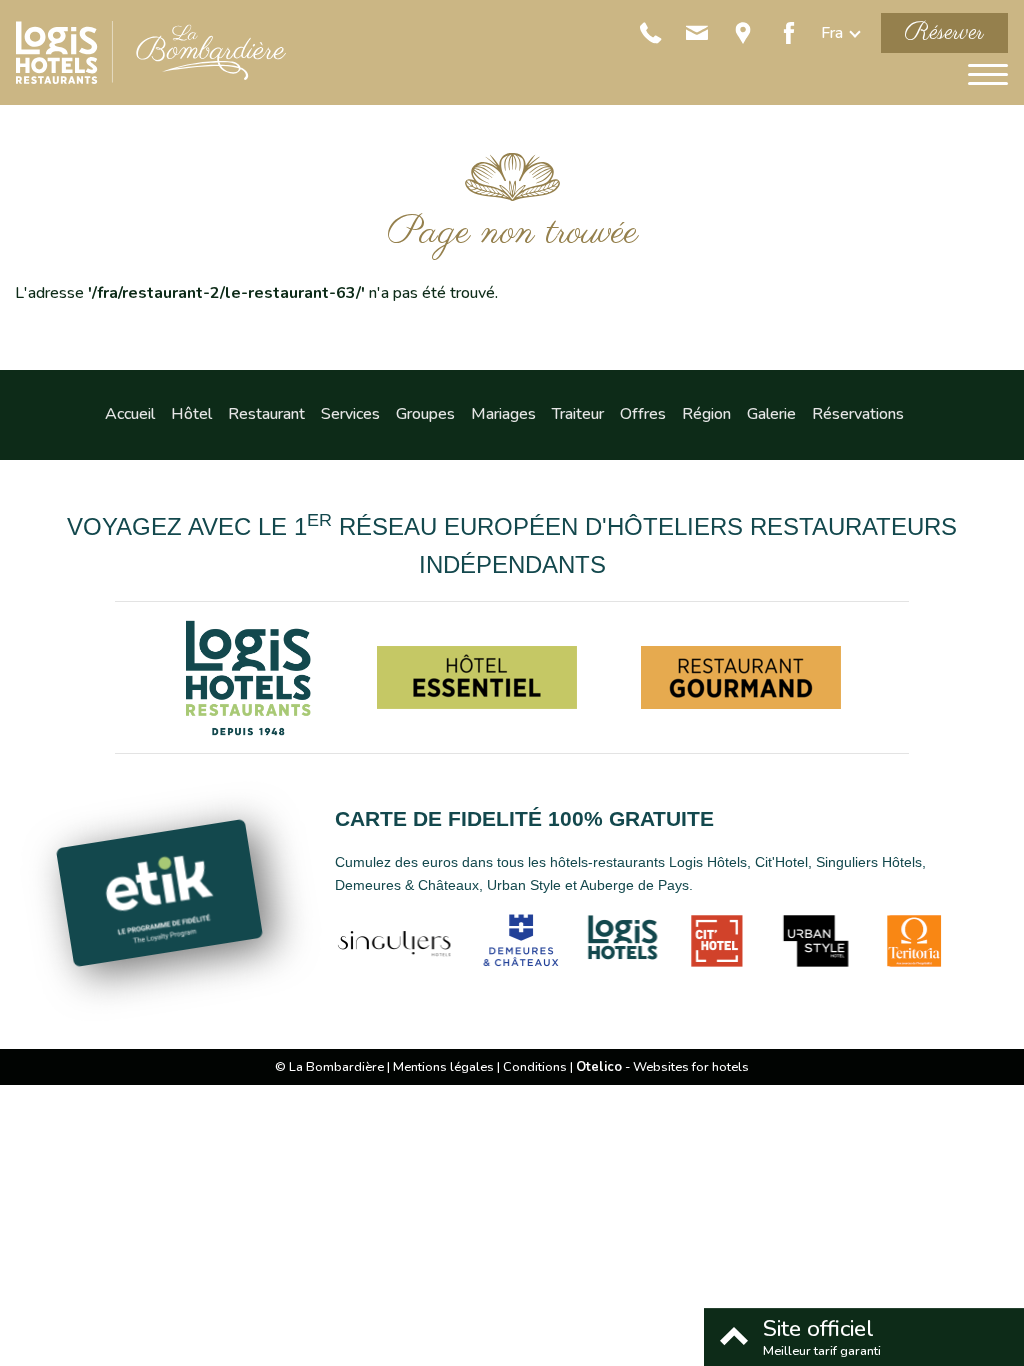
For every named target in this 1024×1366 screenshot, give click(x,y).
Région (706, 414)
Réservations (858, 414)
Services (350, 414)
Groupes (425, 414)
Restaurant (266, 414)
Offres (643, 414)
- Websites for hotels (662, 1067)
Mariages (503, 414)
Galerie (771, 414)
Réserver (944, 32)
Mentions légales (443, 1067)
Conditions (535, 1067)
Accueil (130, 414)
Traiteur (578, 414)
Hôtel (191, 414)
